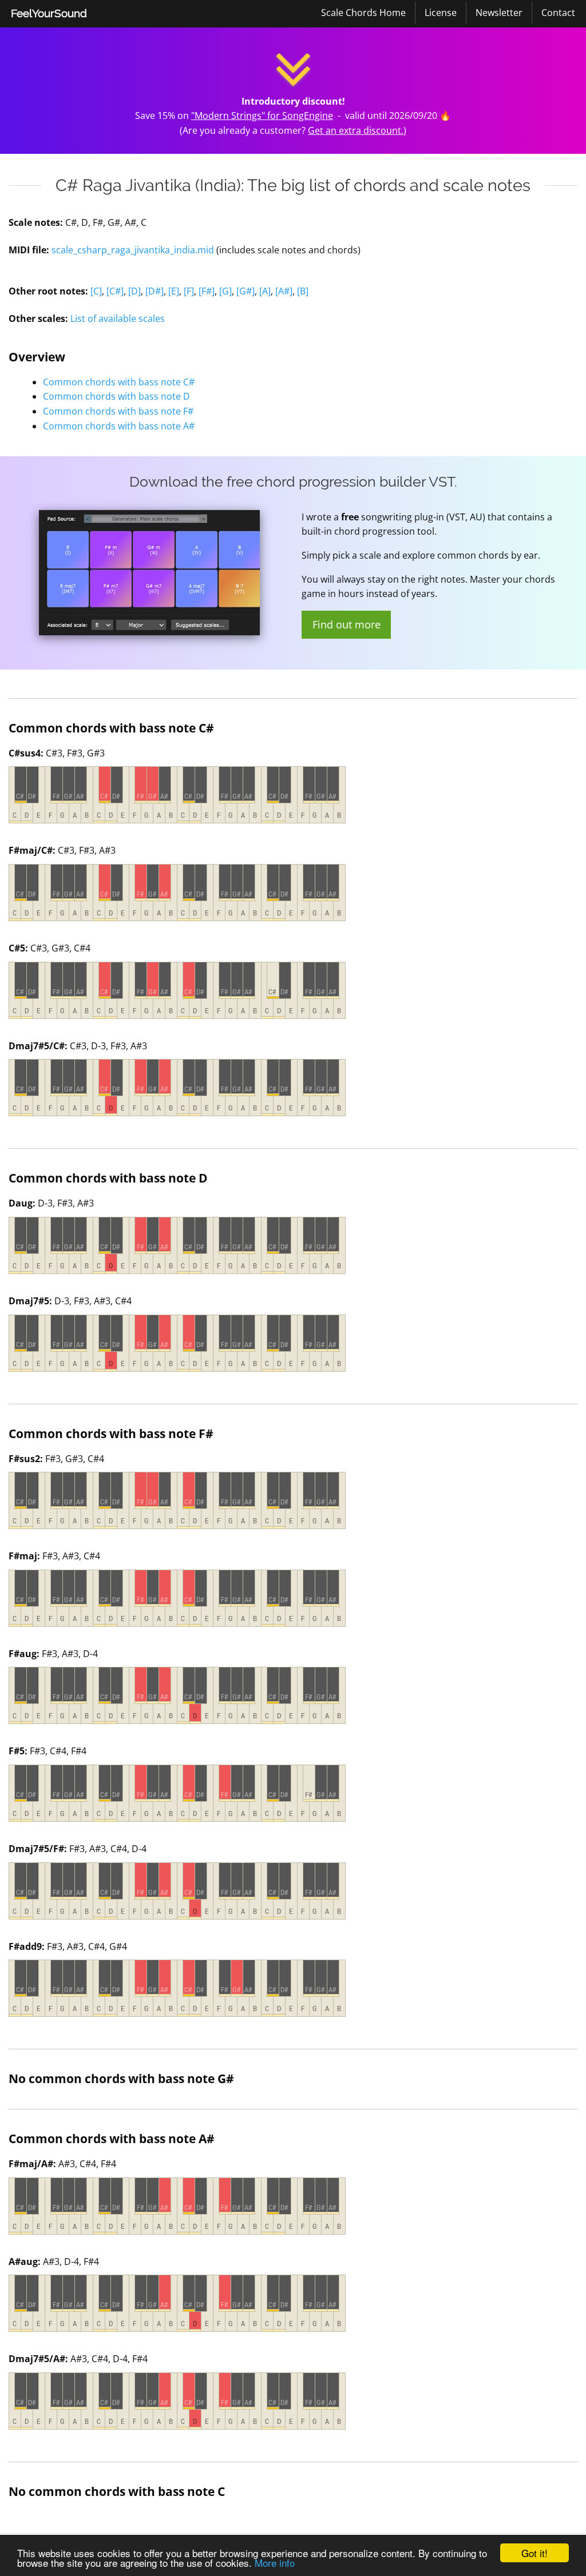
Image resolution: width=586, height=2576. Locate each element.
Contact (558, 13)
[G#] (246, 291)
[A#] (284, 291)
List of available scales (118, 318)
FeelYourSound (49, 13)
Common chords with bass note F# (118, 411)
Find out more (347, 624)
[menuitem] (49, 14)
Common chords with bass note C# (119, 382)
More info (275, 2563)
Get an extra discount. (356, 130)
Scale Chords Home (363, 13)
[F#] (207, 291)
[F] (189, 291)
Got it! (534, 2553)
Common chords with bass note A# (119, 426)
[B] (303, 291)
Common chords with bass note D (116, 396)
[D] (134, 291)
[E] (174, 291)
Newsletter (499, 13)
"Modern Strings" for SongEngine (262, 116)
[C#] (115, 291)
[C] (96, 291)
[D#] (155, 291)
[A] (265, 291)
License (441, 13)
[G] (225, 291)
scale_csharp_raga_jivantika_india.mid (133, 250)
